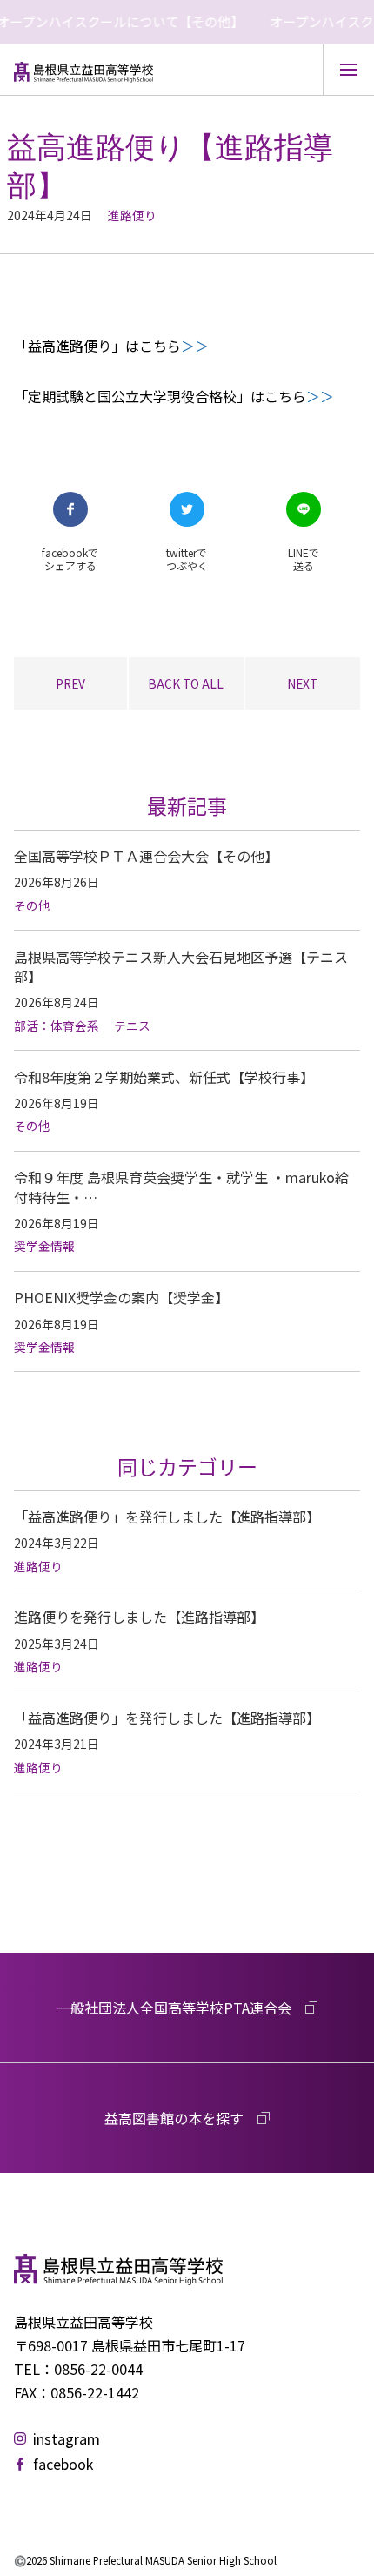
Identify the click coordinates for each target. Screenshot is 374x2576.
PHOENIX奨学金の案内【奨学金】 (121, 1297)
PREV (70, 683)
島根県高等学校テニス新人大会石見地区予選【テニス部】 (181, 966)
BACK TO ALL (186, 683)
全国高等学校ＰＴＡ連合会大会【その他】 (146, 856)
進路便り (132, 215)
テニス (132, 1026)
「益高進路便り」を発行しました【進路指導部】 (167, 1517)
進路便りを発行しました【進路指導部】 (139, 1617)
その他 (32, 905)
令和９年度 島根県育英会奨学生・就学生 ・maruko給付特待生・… (181, 1187)
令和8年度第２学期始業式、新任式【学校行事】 (164, 1077)
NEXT (302, 683)
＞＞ (195, 346)
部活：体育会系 (57, 1026)
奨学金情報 (44, 1246)
